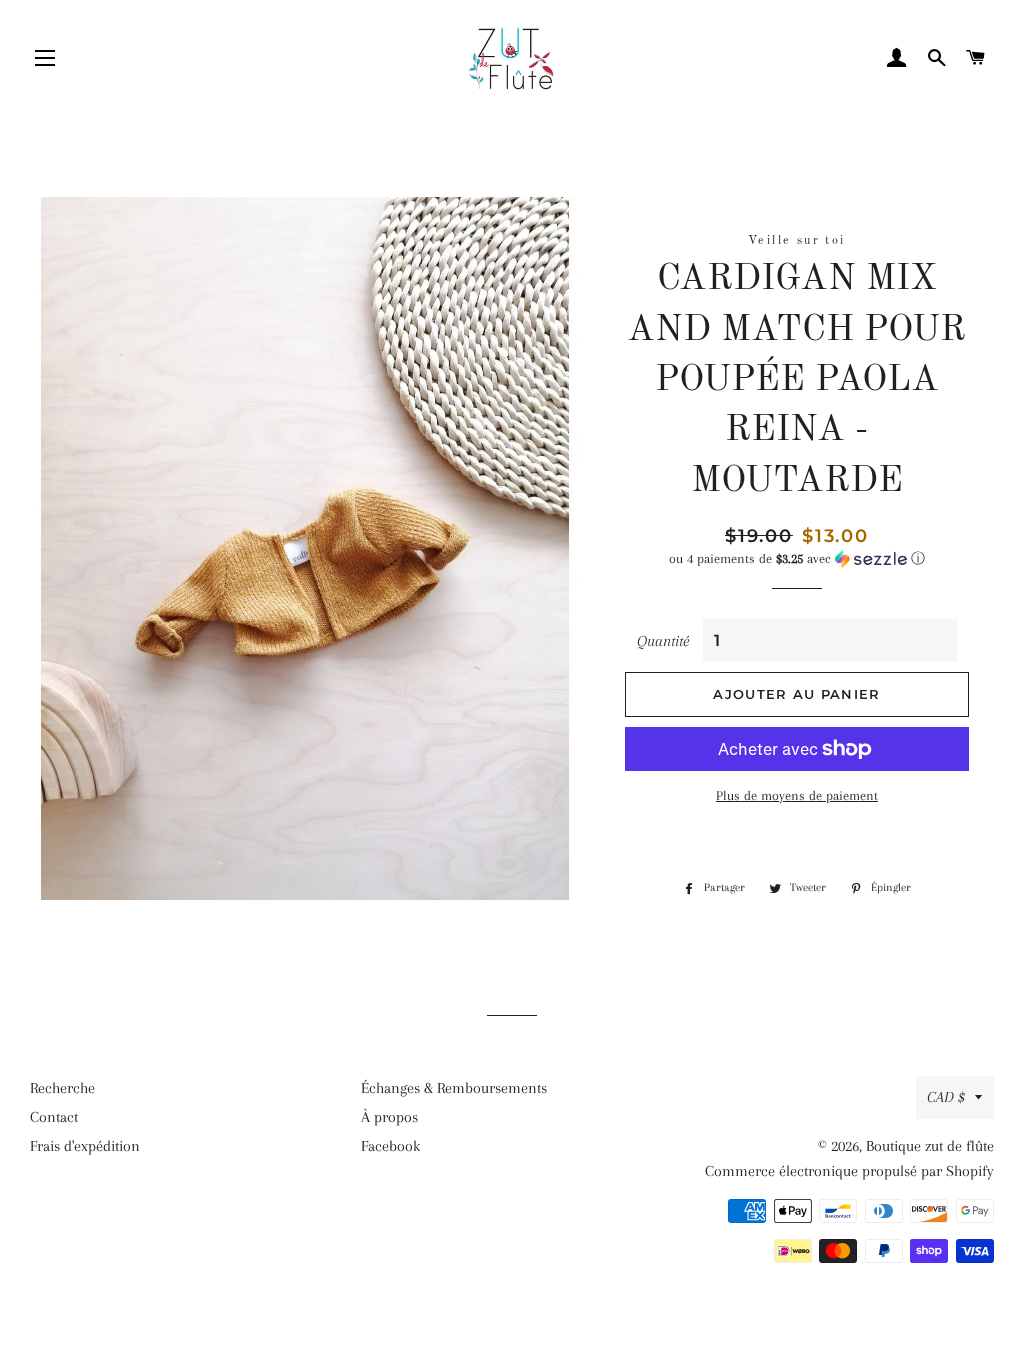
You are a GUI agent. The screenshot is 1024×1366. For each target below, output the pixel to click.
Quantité (663, 641)
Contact (54, 1117)
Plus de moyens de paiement (797, 795)
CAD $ (946, 1097)
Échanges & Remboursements (454, 1088)
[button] (797, 559)
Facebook (390, 1146)
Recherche (62, 1088)
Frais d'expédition (85, 1146)
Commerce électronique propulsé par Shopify (849, 1171)
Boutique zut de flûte (930, 1146)
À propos (389, 1117)
